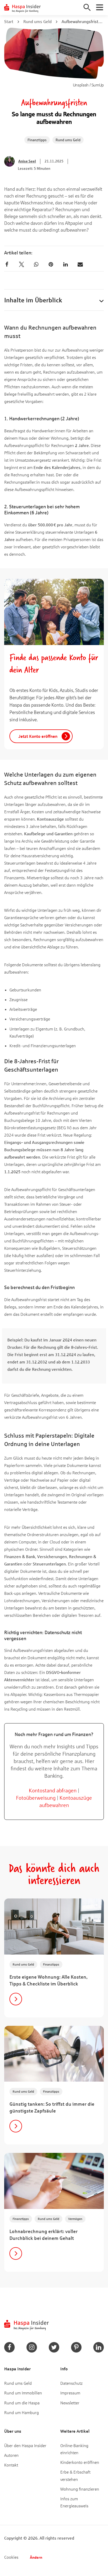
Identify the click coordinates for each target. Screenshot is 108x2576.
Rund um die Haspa (22, 2403)
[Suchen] (87, 7)
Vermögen (75, 2219)
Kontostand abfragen (53, 1790)
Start (9, 21)
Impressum (70, 2393)
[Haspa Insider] (23, 8)
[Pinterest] (51, 264)
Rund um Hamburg (21, 2412)
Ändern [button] (36, 2557)
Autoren (11, 2455)
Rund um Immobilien (23, 2393)
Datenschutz (71, 2383)
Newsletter (70, 2403)
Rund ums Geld (37, 21)
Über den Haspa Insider (25, 2445)
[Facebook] (7, 264)
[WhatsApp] (36, 264)
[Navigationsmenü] (100, 7)
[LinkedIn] (66, 264)
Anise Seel (27, 161)
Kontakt (11, 2465)
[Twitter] (21, 264)
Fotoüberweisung (36, 1798)
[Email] (80, 264)
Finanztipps (37, 140)
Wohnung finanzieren (80, 2489)
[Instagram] (32, 2347)
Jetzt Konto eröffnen (38, 736)
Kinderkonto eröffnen (80, 2462)
